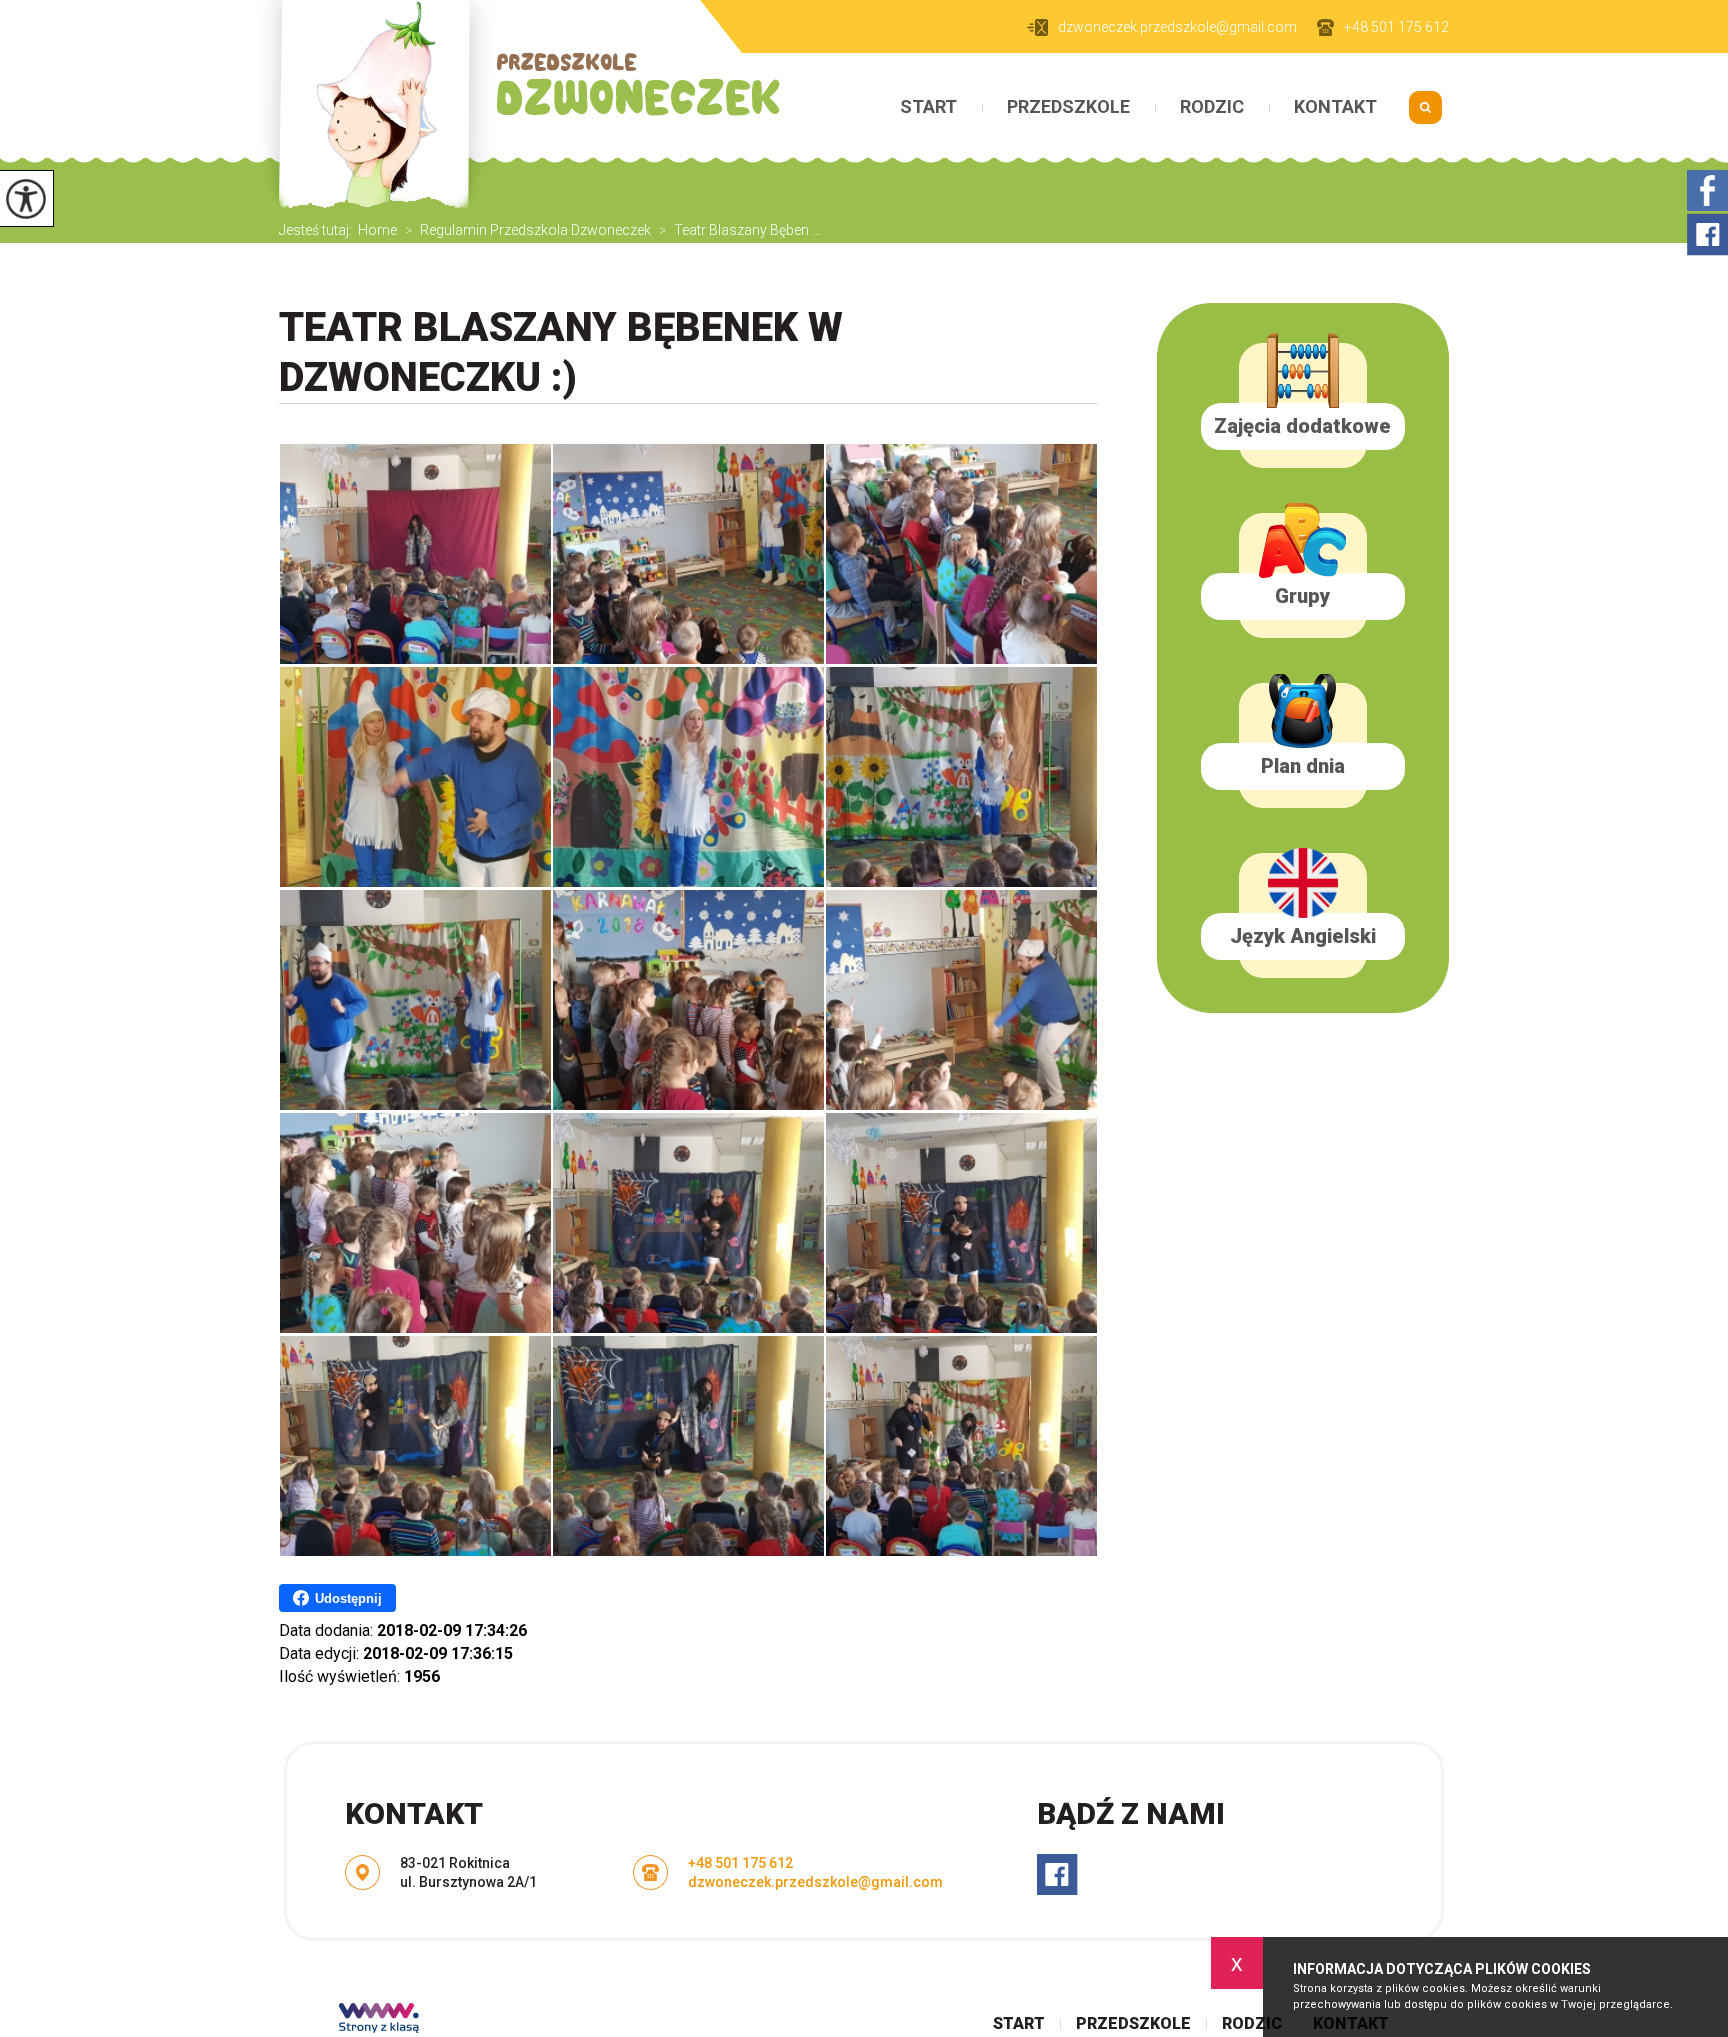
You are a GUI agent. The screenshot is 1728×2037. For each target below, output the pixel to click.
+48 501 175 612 (1396, 27)
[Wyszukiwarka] (1425, 114)
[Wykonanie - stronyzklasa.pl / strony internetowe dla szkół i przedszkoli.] (379, 2020)
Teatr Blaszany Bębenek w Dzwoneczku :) (561, 352)
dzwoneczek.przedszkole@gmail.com (1177, 27)
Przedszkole (1068, 107)
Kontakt (1335, 107)
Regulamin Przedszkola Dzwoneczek (528, 230)
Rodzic (1212, 107)
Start (928, 107)
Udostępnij (348, 1598)
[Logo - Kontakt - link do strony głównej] (517, 108)
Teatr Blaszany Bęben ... (740, 230)
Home (377, 230)
